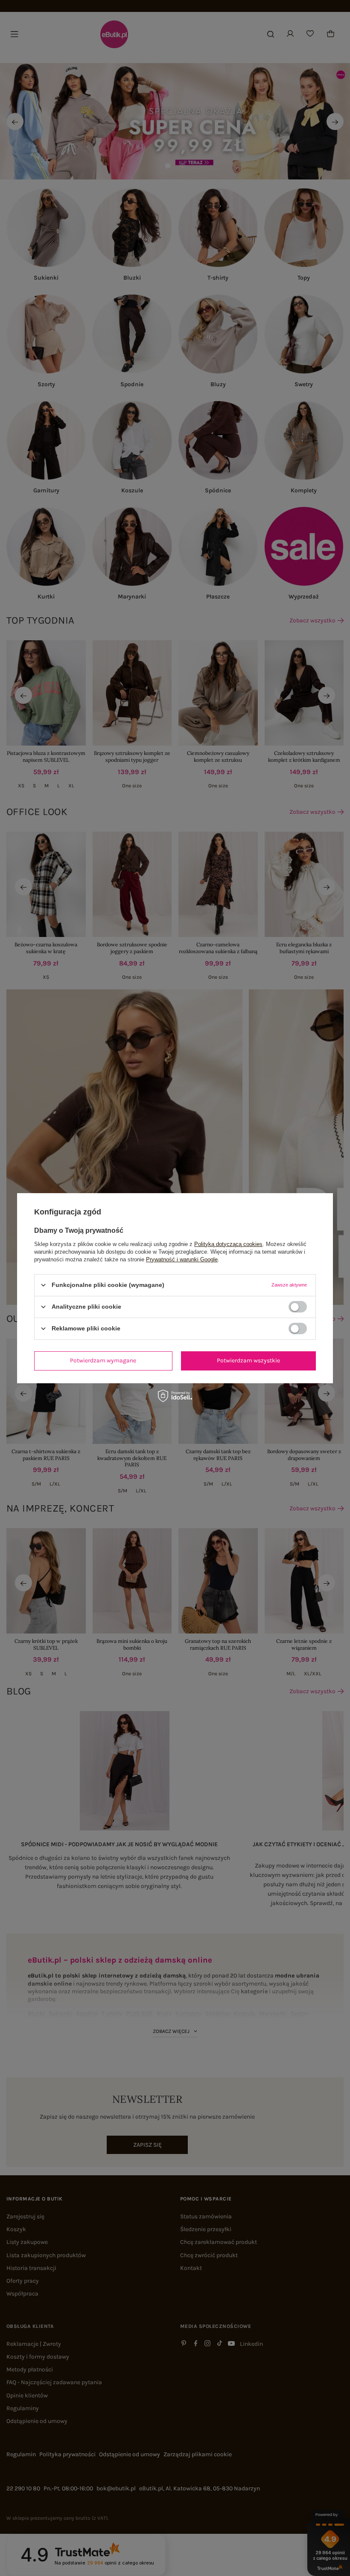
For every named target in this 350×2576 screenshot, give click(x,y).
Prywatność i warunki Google (182, 1259)
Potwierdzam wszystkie (248, 1360)
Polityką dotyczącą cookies (228, 1244)
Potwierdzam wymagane (103, 1360)
